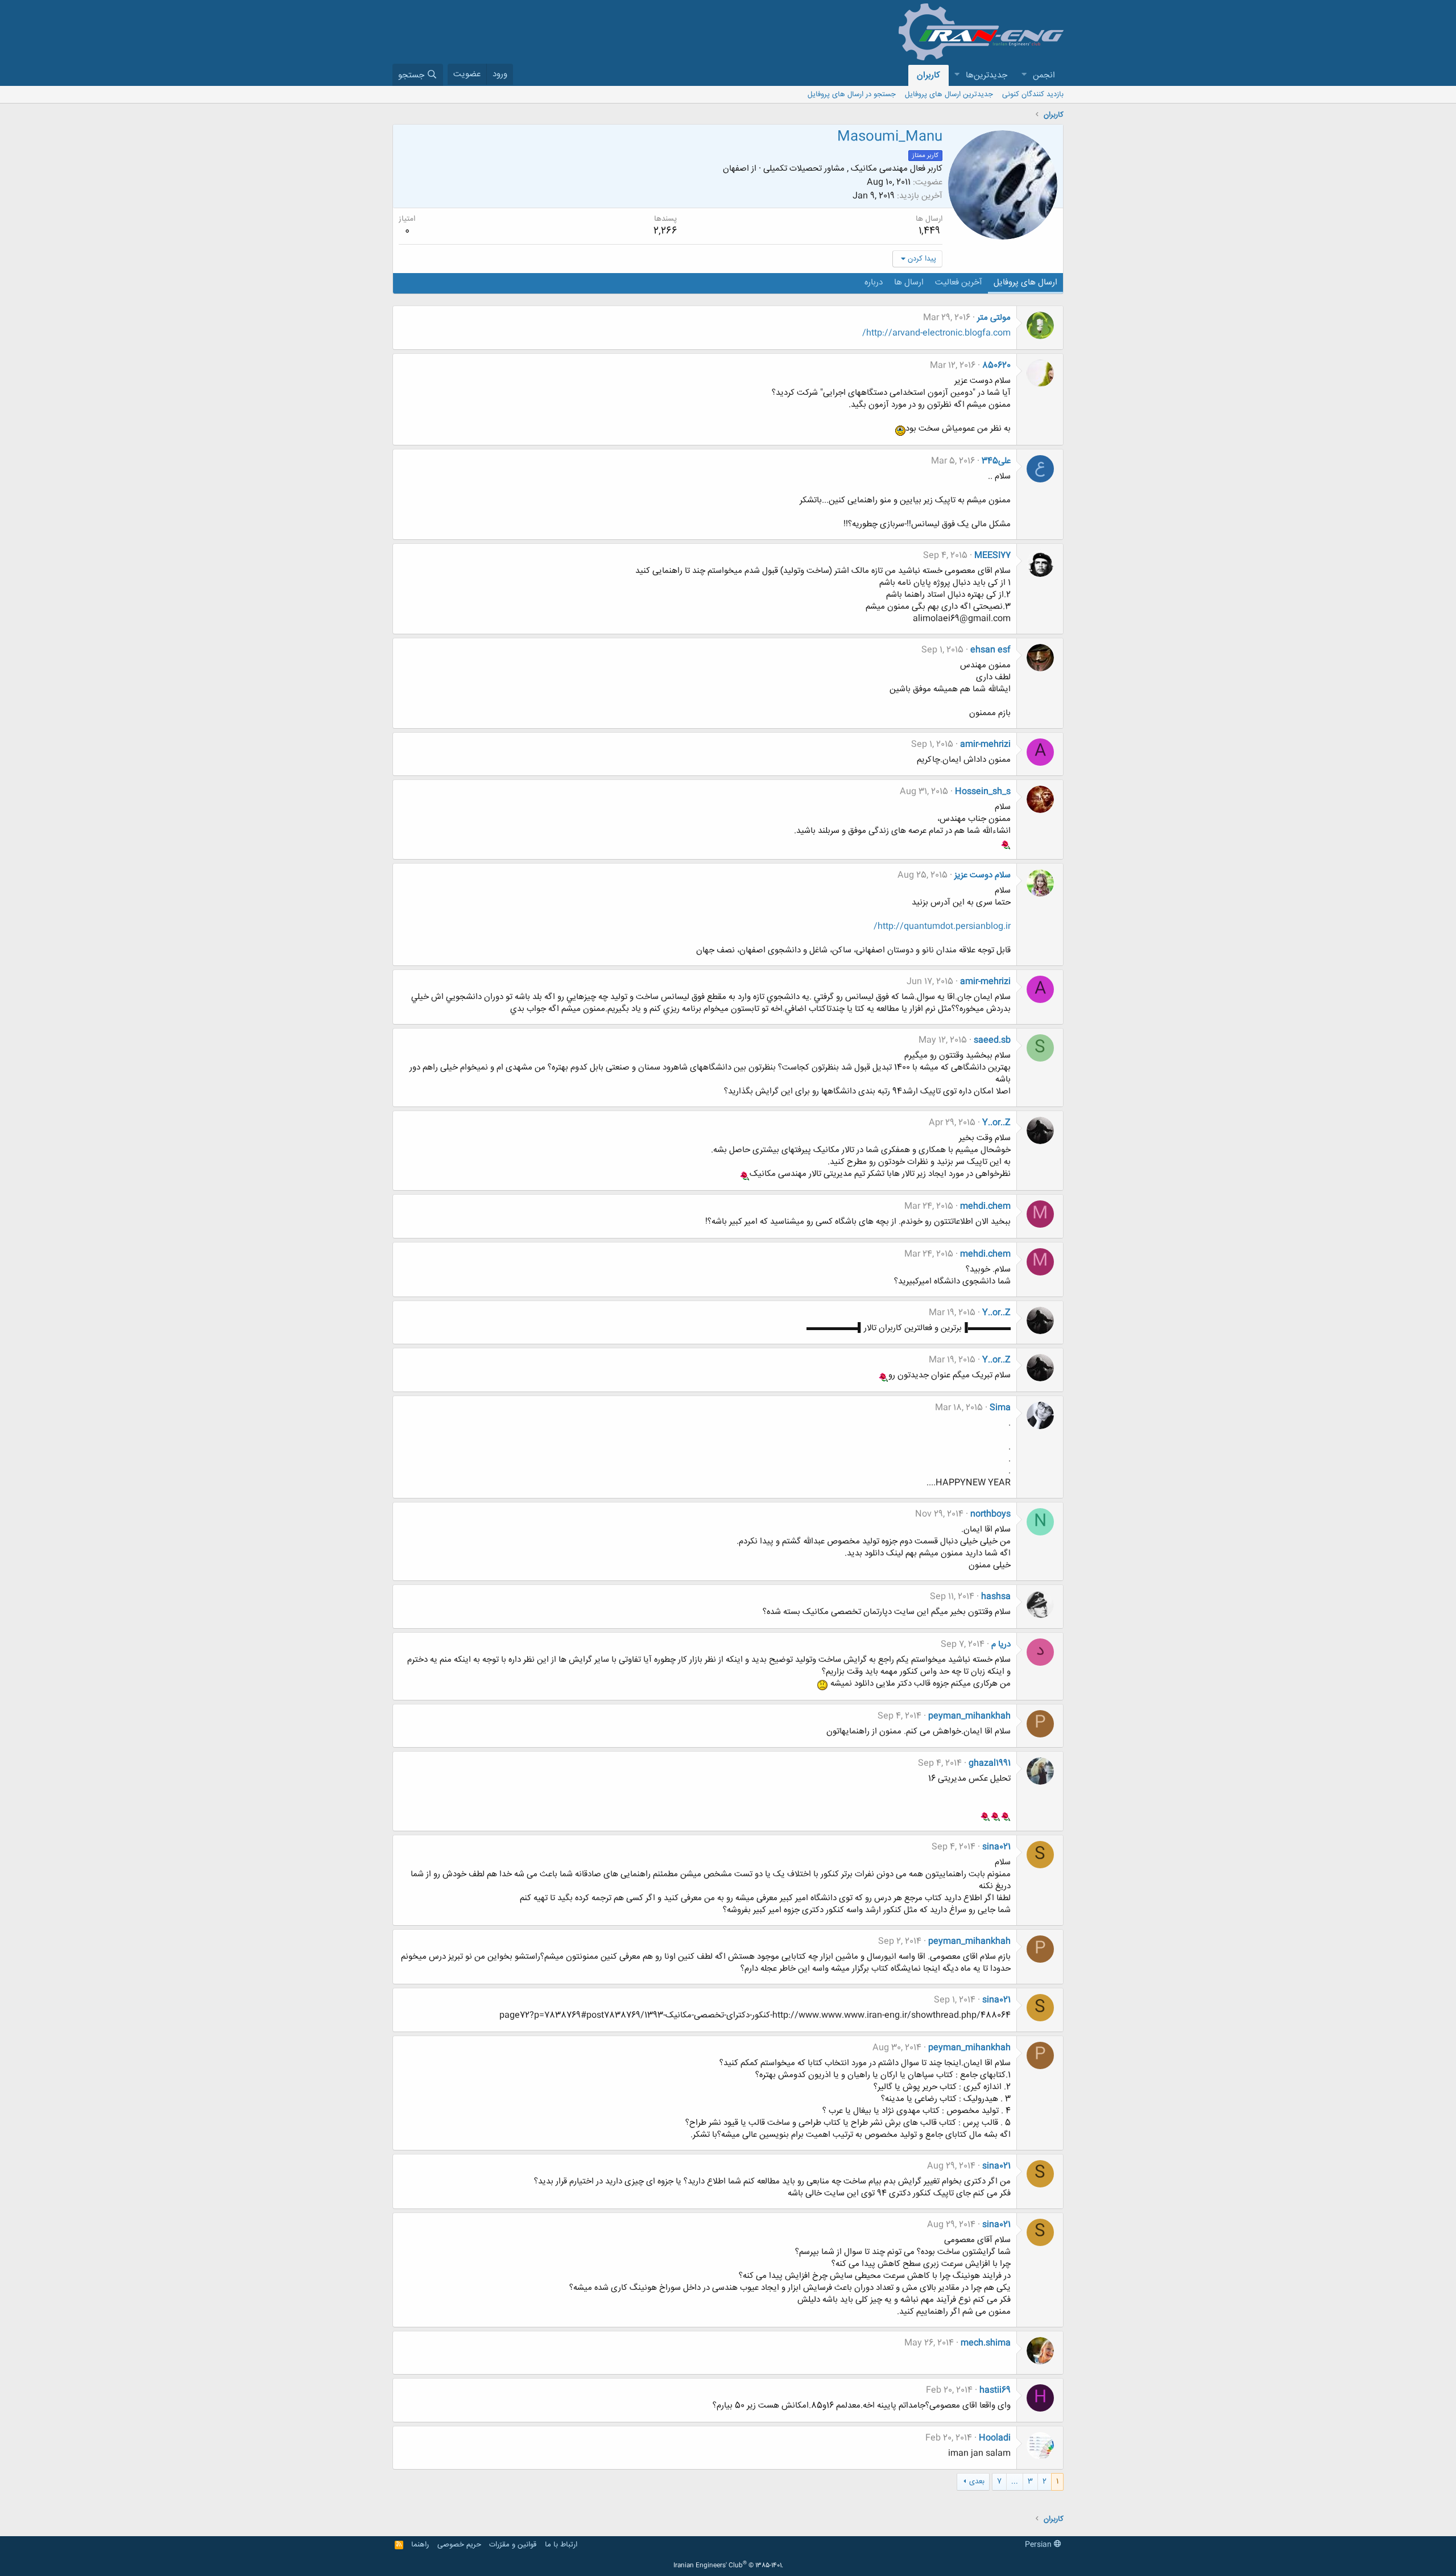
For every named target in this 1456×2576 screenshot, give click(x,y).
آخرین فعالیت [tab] (959, 282)
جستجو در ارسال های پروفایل (852, 94)
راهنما (420, 2545)
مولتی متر (994, 318)
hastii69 (995, 2390)
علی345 (996, 461)
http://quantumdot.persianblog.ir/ (942, 926)
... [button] (1015, 2482)
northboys (990, 1514)
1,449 (929, 231)
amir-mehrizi (985, 744)
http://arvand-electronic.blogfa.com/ (936, 333)
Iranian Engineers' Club (728, 2566)
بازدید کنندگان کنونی (1033, 94)
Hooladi (995, 2438)
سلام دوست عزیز (983, 875)
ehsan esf (990, 650)
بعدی (977, 2482)
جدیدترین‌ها (986, 75)
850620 (996, 366)
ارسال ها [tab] (909, 282)
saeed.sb (992, 1040)
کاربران (928, 75)
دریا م (1001, 1644)
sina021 (996, 1847)
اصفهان (736, 169)
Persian (1039, 2545)
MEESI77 (992, 556)
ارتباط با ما (561, 2545)
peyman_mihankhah (969, 1716)
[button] (1024, 75)
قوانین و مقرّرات (513, 2545)
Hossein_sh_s (983, 792)
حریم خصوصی (459, 2545)
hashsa (996, 1597)
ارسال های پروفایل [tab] (1025, 282)
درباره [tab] (874, 282)
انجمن (1044, 75)
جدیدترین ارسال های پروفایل (949, 94)
